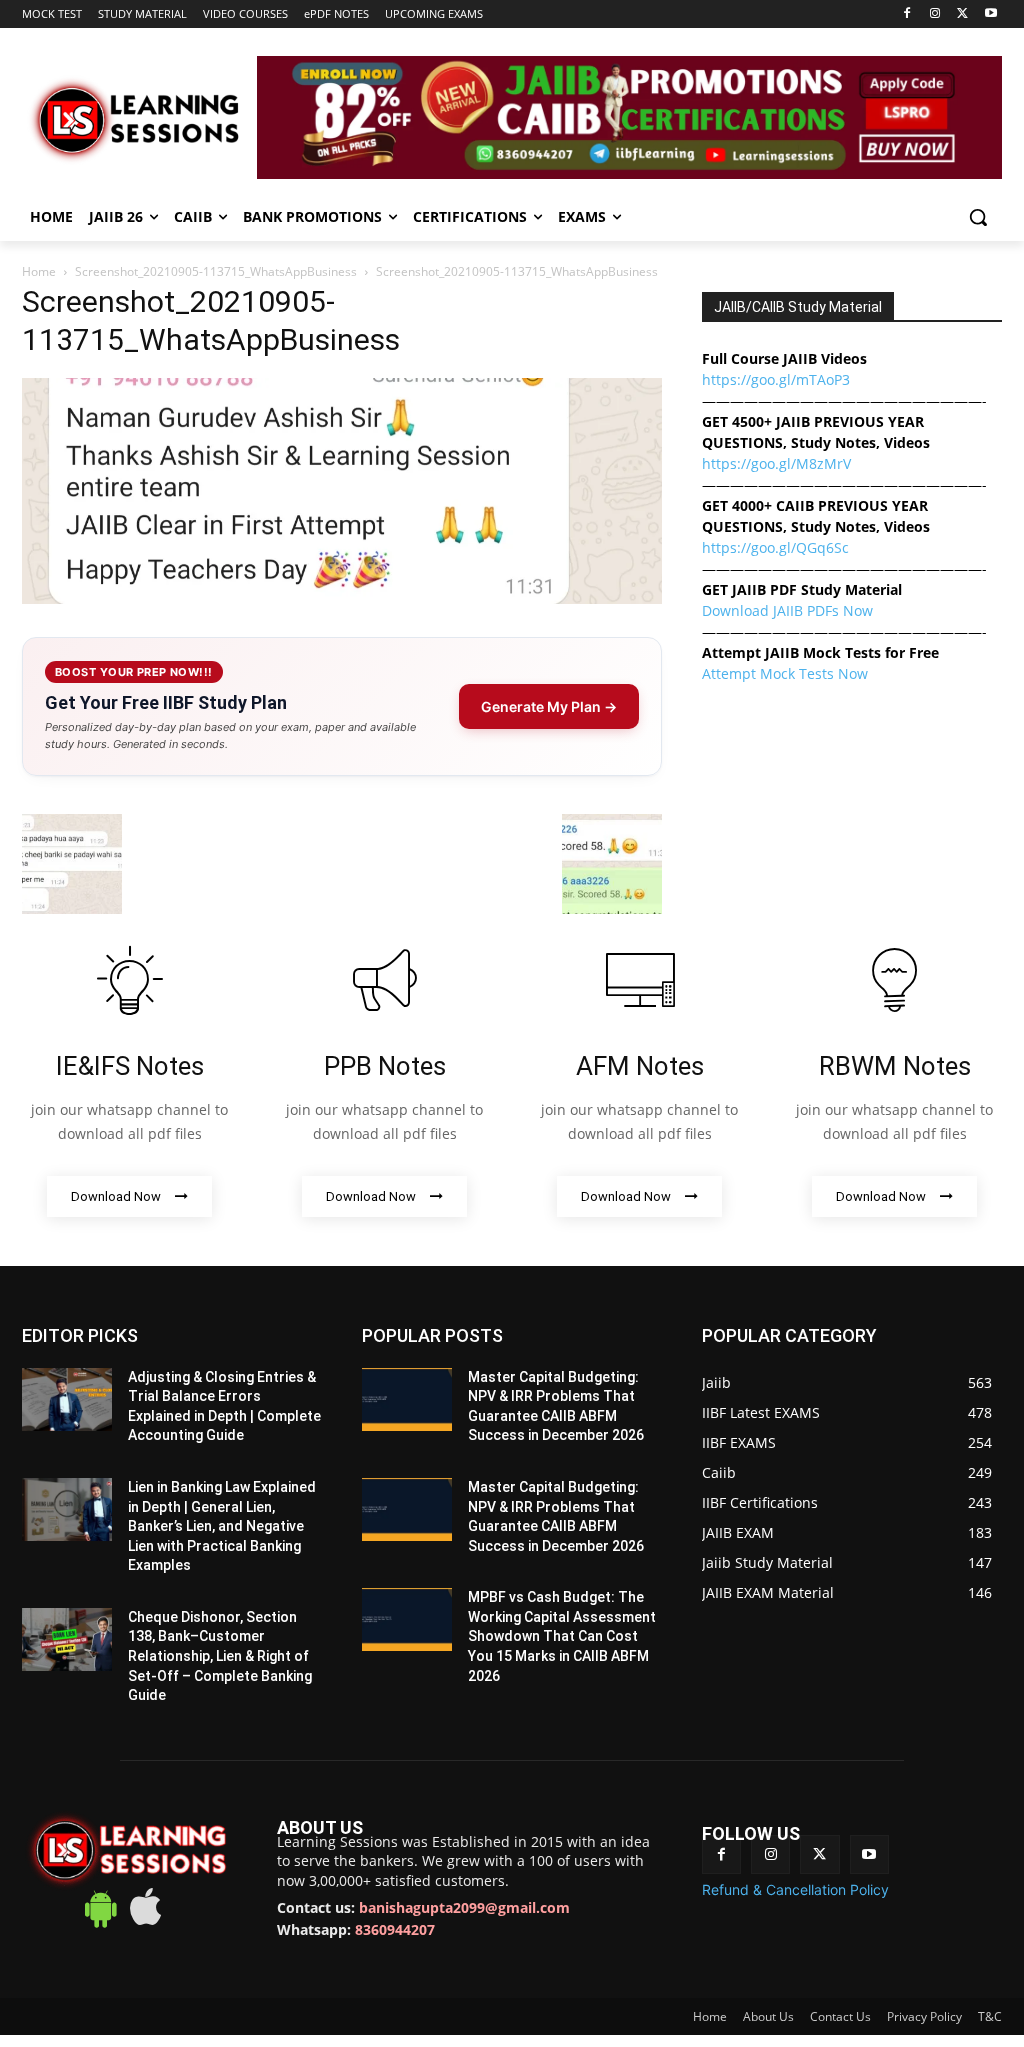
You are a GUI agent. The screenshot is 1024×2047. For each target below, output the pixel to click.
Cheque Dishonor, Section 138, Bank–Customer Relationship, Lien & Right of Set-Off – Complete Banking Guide (220, 1656)
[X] (962, 14)
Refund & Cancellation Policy (795, 1889)
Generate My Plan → (549, 706)
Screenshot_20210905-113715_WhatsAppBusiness (216, 271)
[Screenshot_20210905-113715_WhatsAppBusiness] (342, 598)
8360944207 (395, 1929)
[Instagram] (935, 14)
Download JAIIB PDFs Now (787, 610)
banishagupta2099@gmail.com (464, 1907)
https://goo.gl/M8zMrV (776, 463)
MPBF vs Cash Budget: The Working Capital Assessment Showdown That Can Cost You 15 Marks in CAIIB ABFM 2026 (562, 1636)
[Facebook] (907, 14)
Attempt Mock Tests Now (785, 673)
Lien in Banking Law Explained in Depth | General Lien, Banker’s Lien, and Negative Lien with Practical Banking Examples (222, 1526)
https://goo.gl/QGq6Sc (775, 547)
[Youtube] (990, 14)
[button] (978, 217)
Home (39, 271)
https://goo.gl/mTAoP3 (776, 379)
